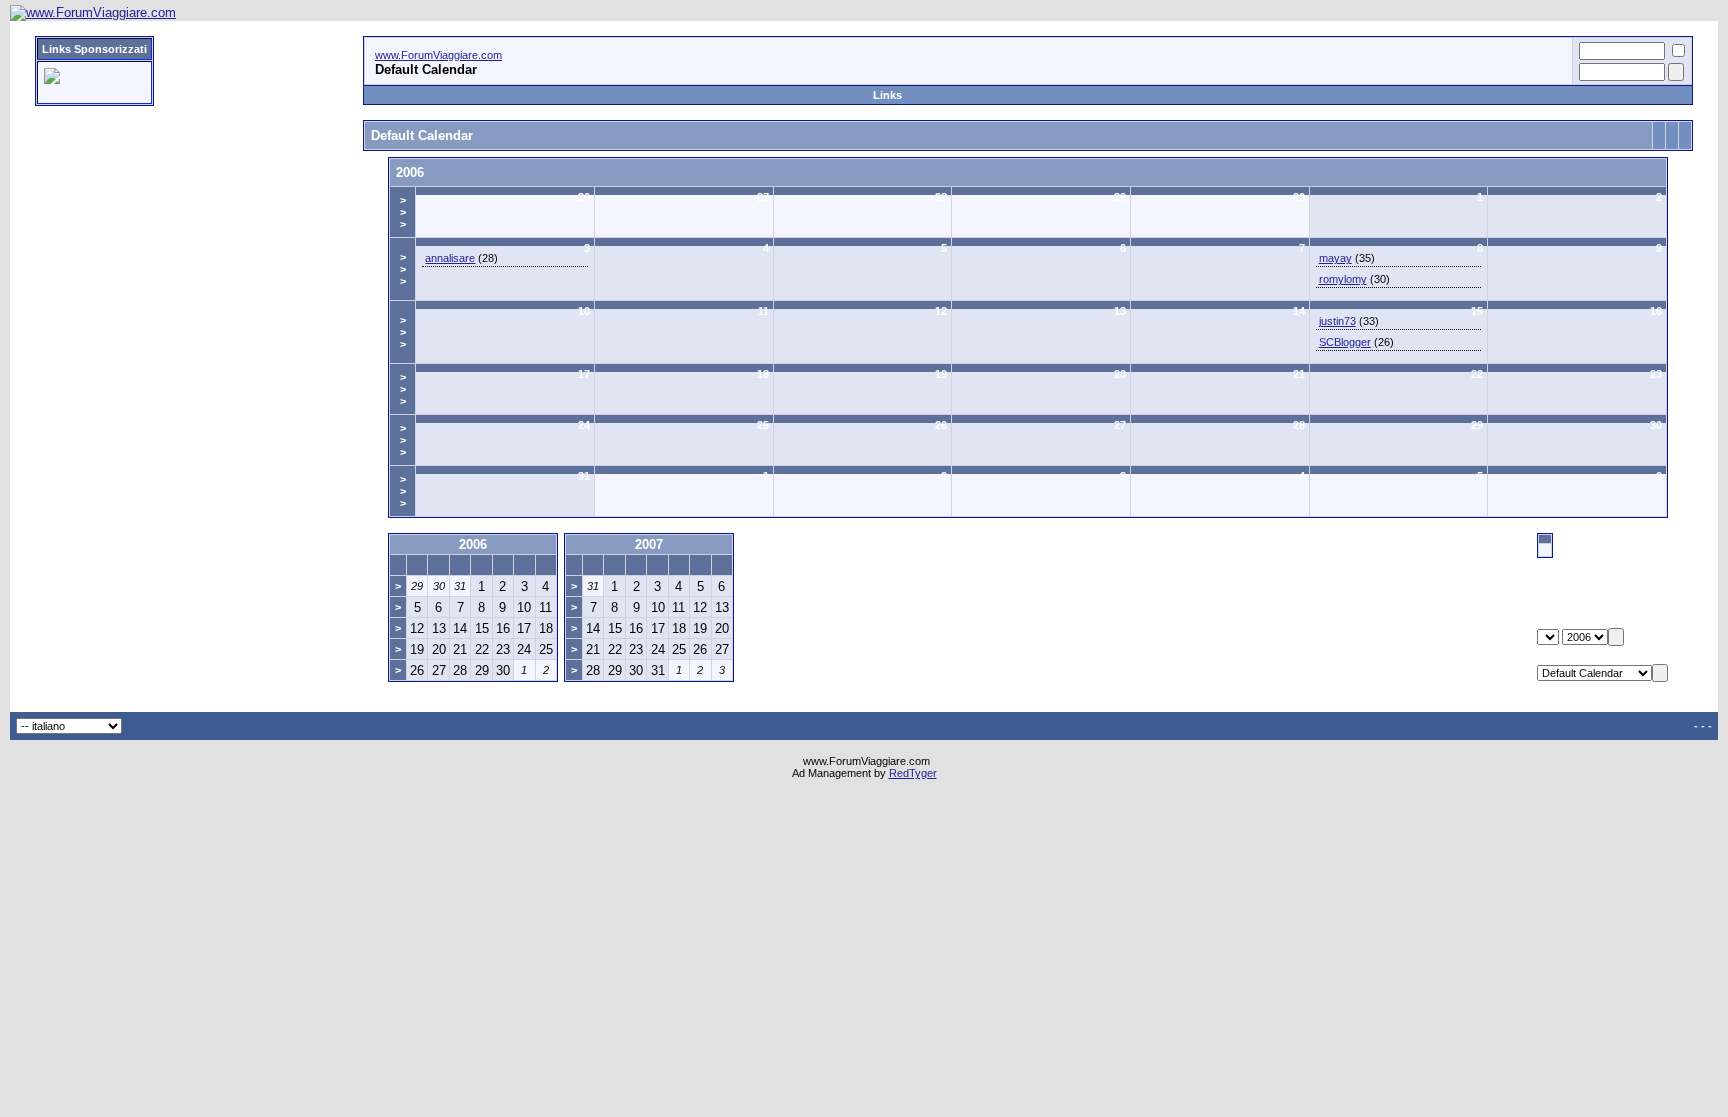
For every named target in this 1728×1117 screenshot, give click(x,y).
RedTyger (913, 773)
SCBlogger (1345, 342)
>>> (403, 212)
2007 (649, 544)
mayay (1335, 258)
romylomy (1343, 279)
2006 (410, 172)
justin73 (1337, 321)
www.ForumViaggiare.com (438, 55)
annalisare (450, 258)
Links (887, 95)
